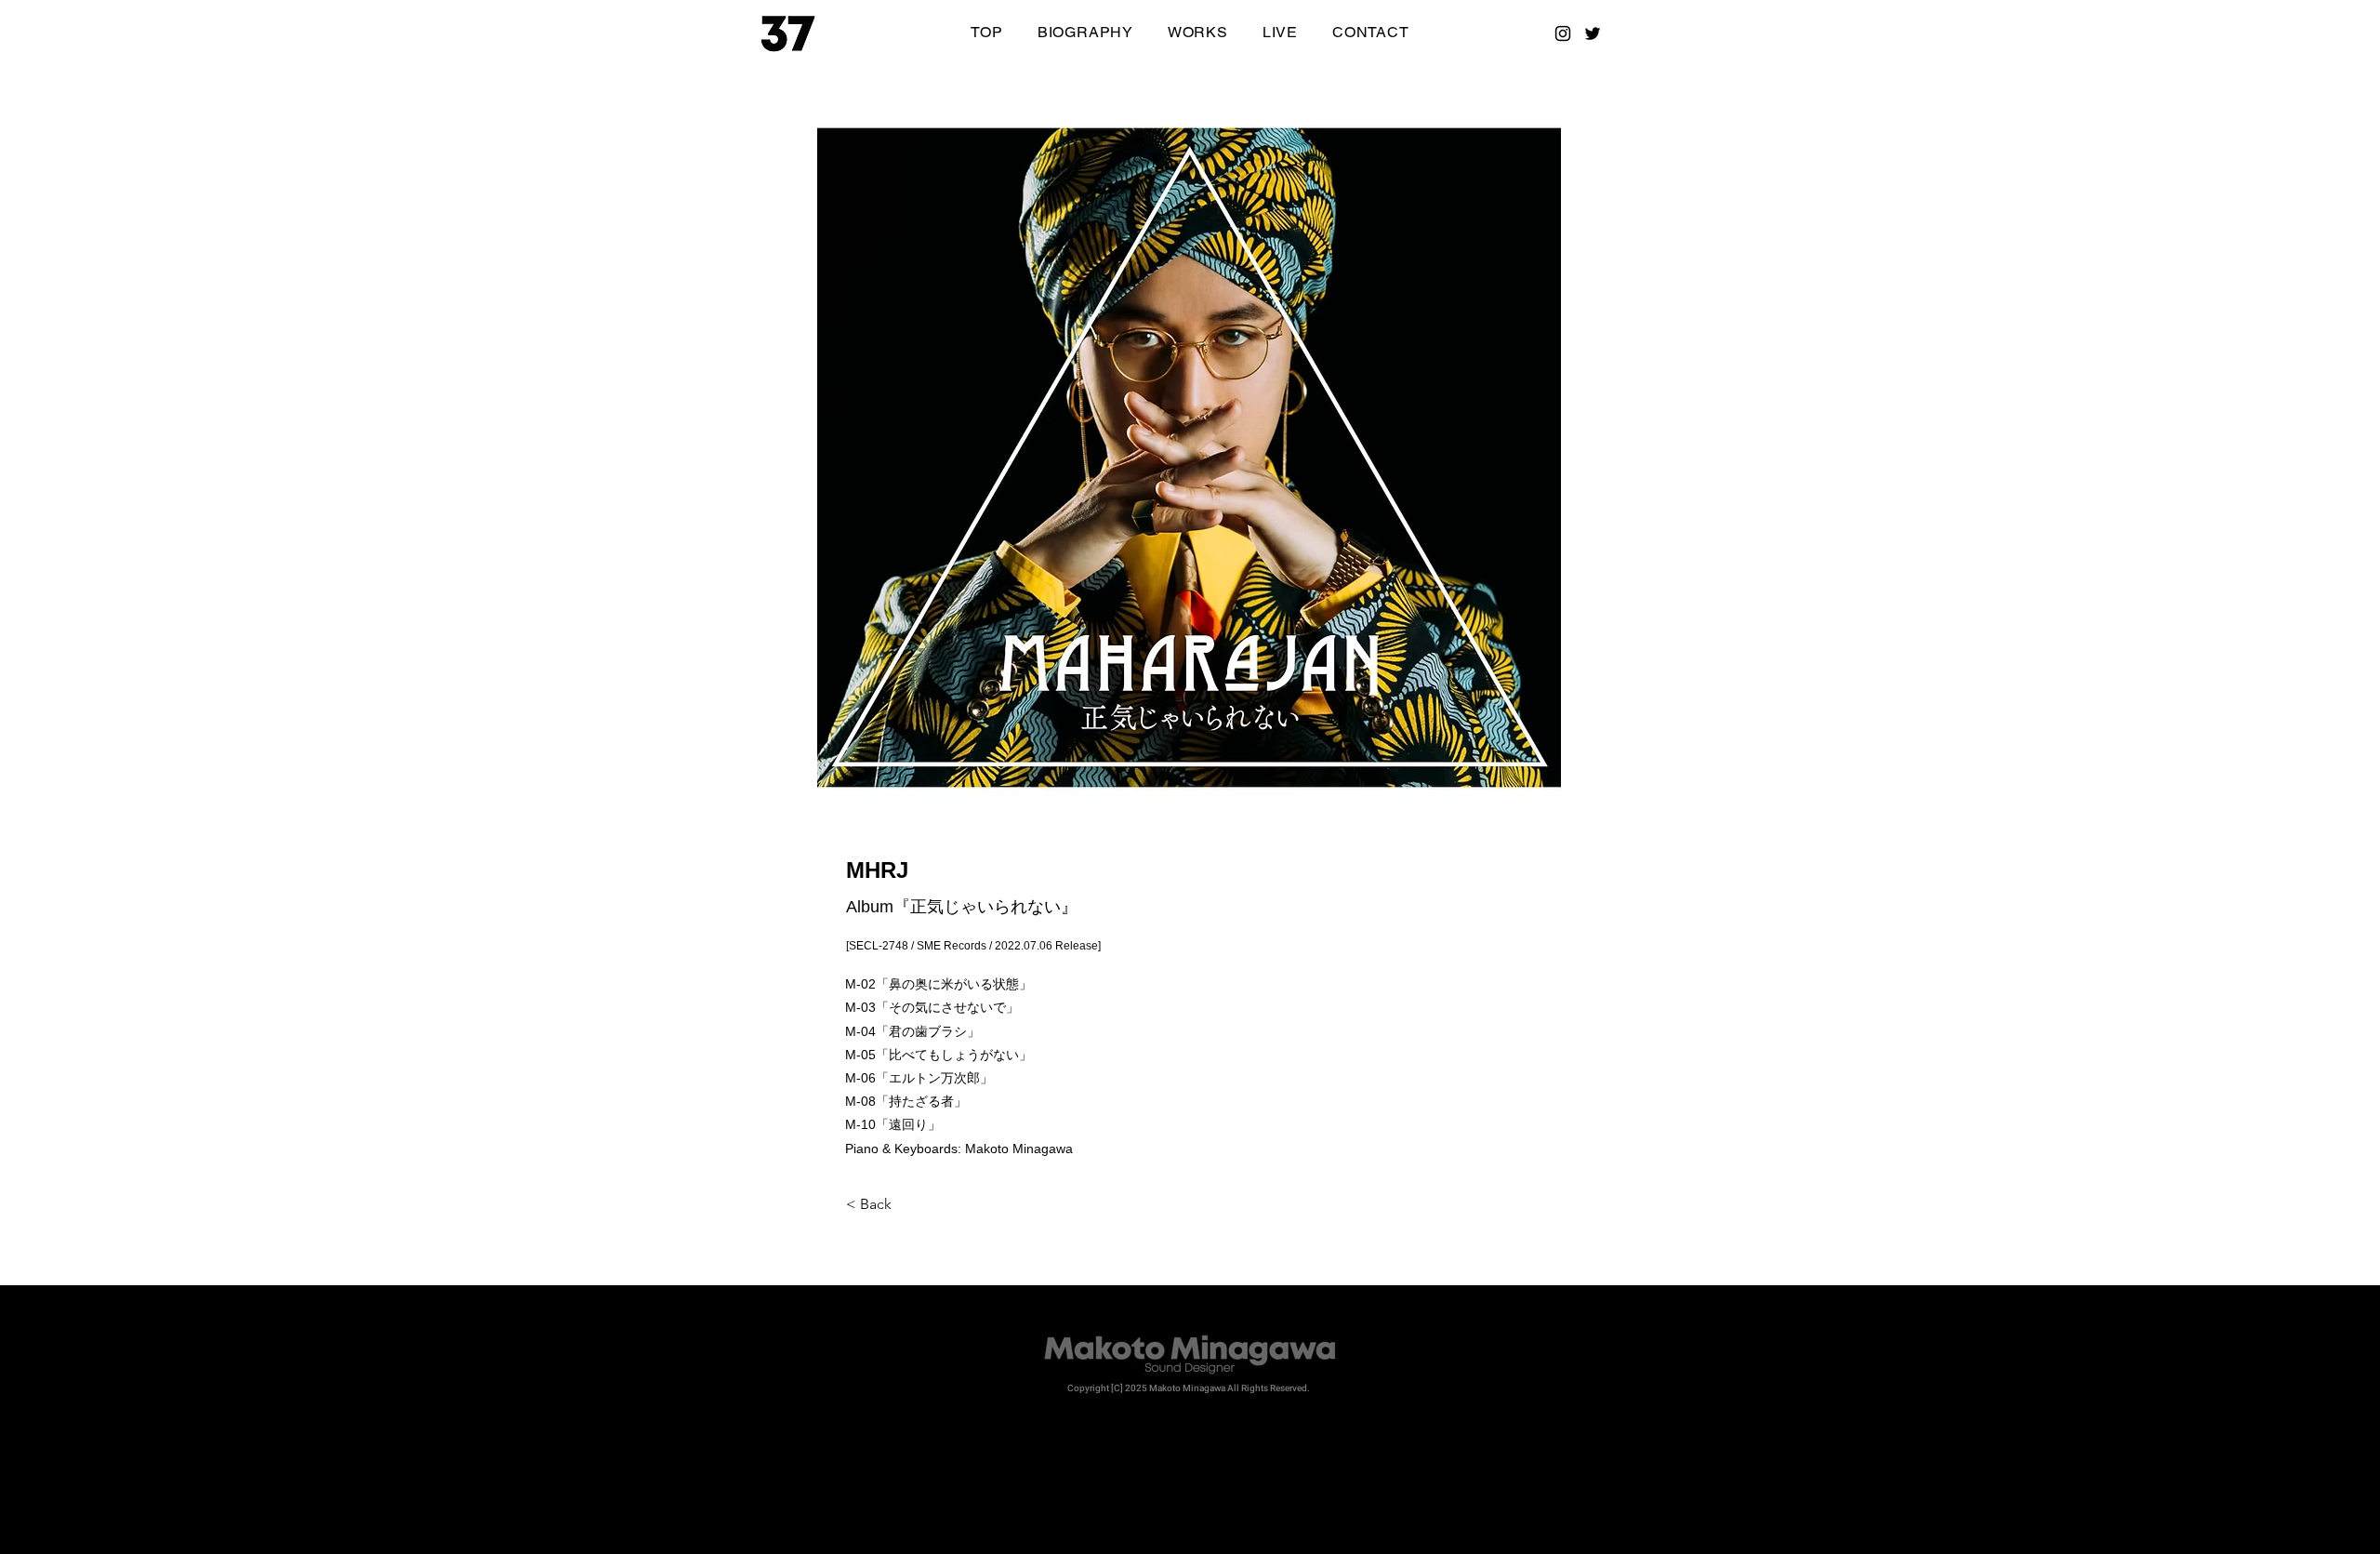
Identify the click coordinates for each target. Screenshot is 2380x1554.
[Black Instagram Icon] (1563, 33)
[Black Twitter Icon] (1593, 33)
